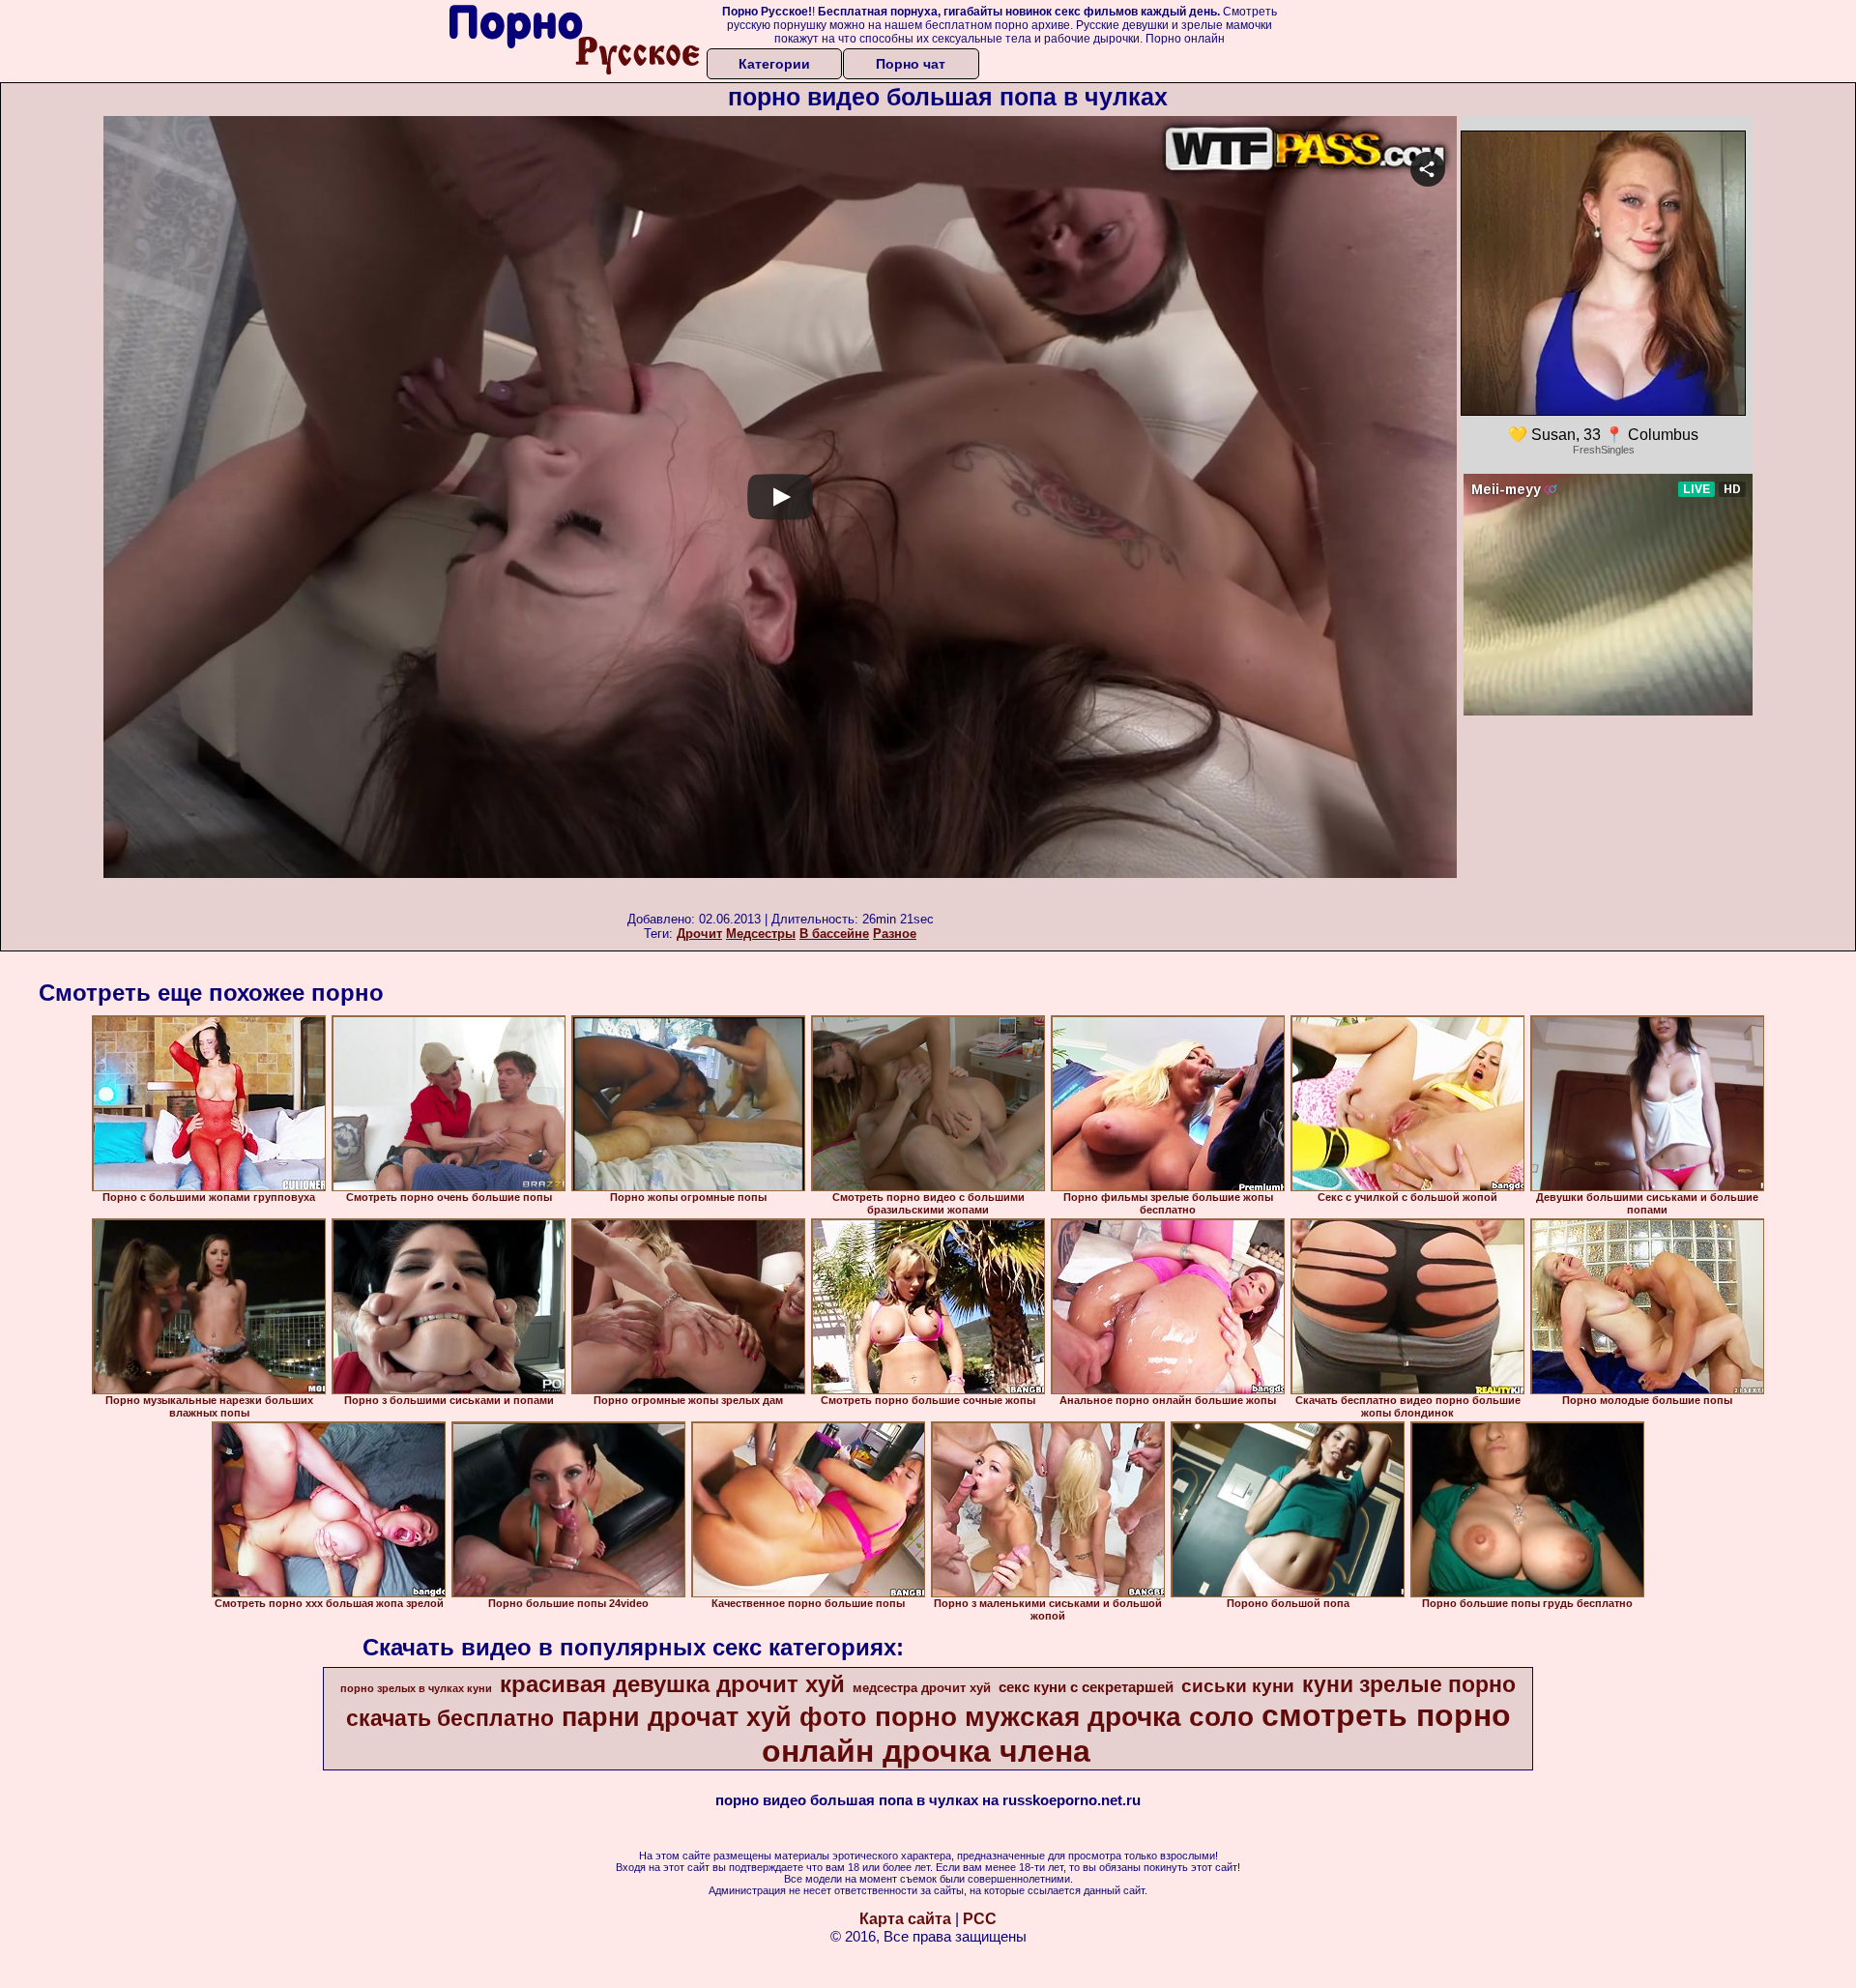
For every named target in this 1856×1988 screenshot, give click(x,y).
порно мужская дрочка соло (1064, 1717)
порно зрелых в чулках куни (416, 1688)
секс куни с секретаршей (1086, 1687)
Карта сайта (905, 1919)
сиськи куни (1238, 1686)
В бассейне (834, 934)
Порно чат (911, 64)
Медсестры (761, 934)
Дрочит (699, 934)
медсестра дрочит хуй (922, 1688)
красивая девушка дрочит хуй (672, 1684)
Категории (774, 64)
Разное (895, 934)
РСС (980, 1919)
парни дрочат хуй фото (714, 1717)
